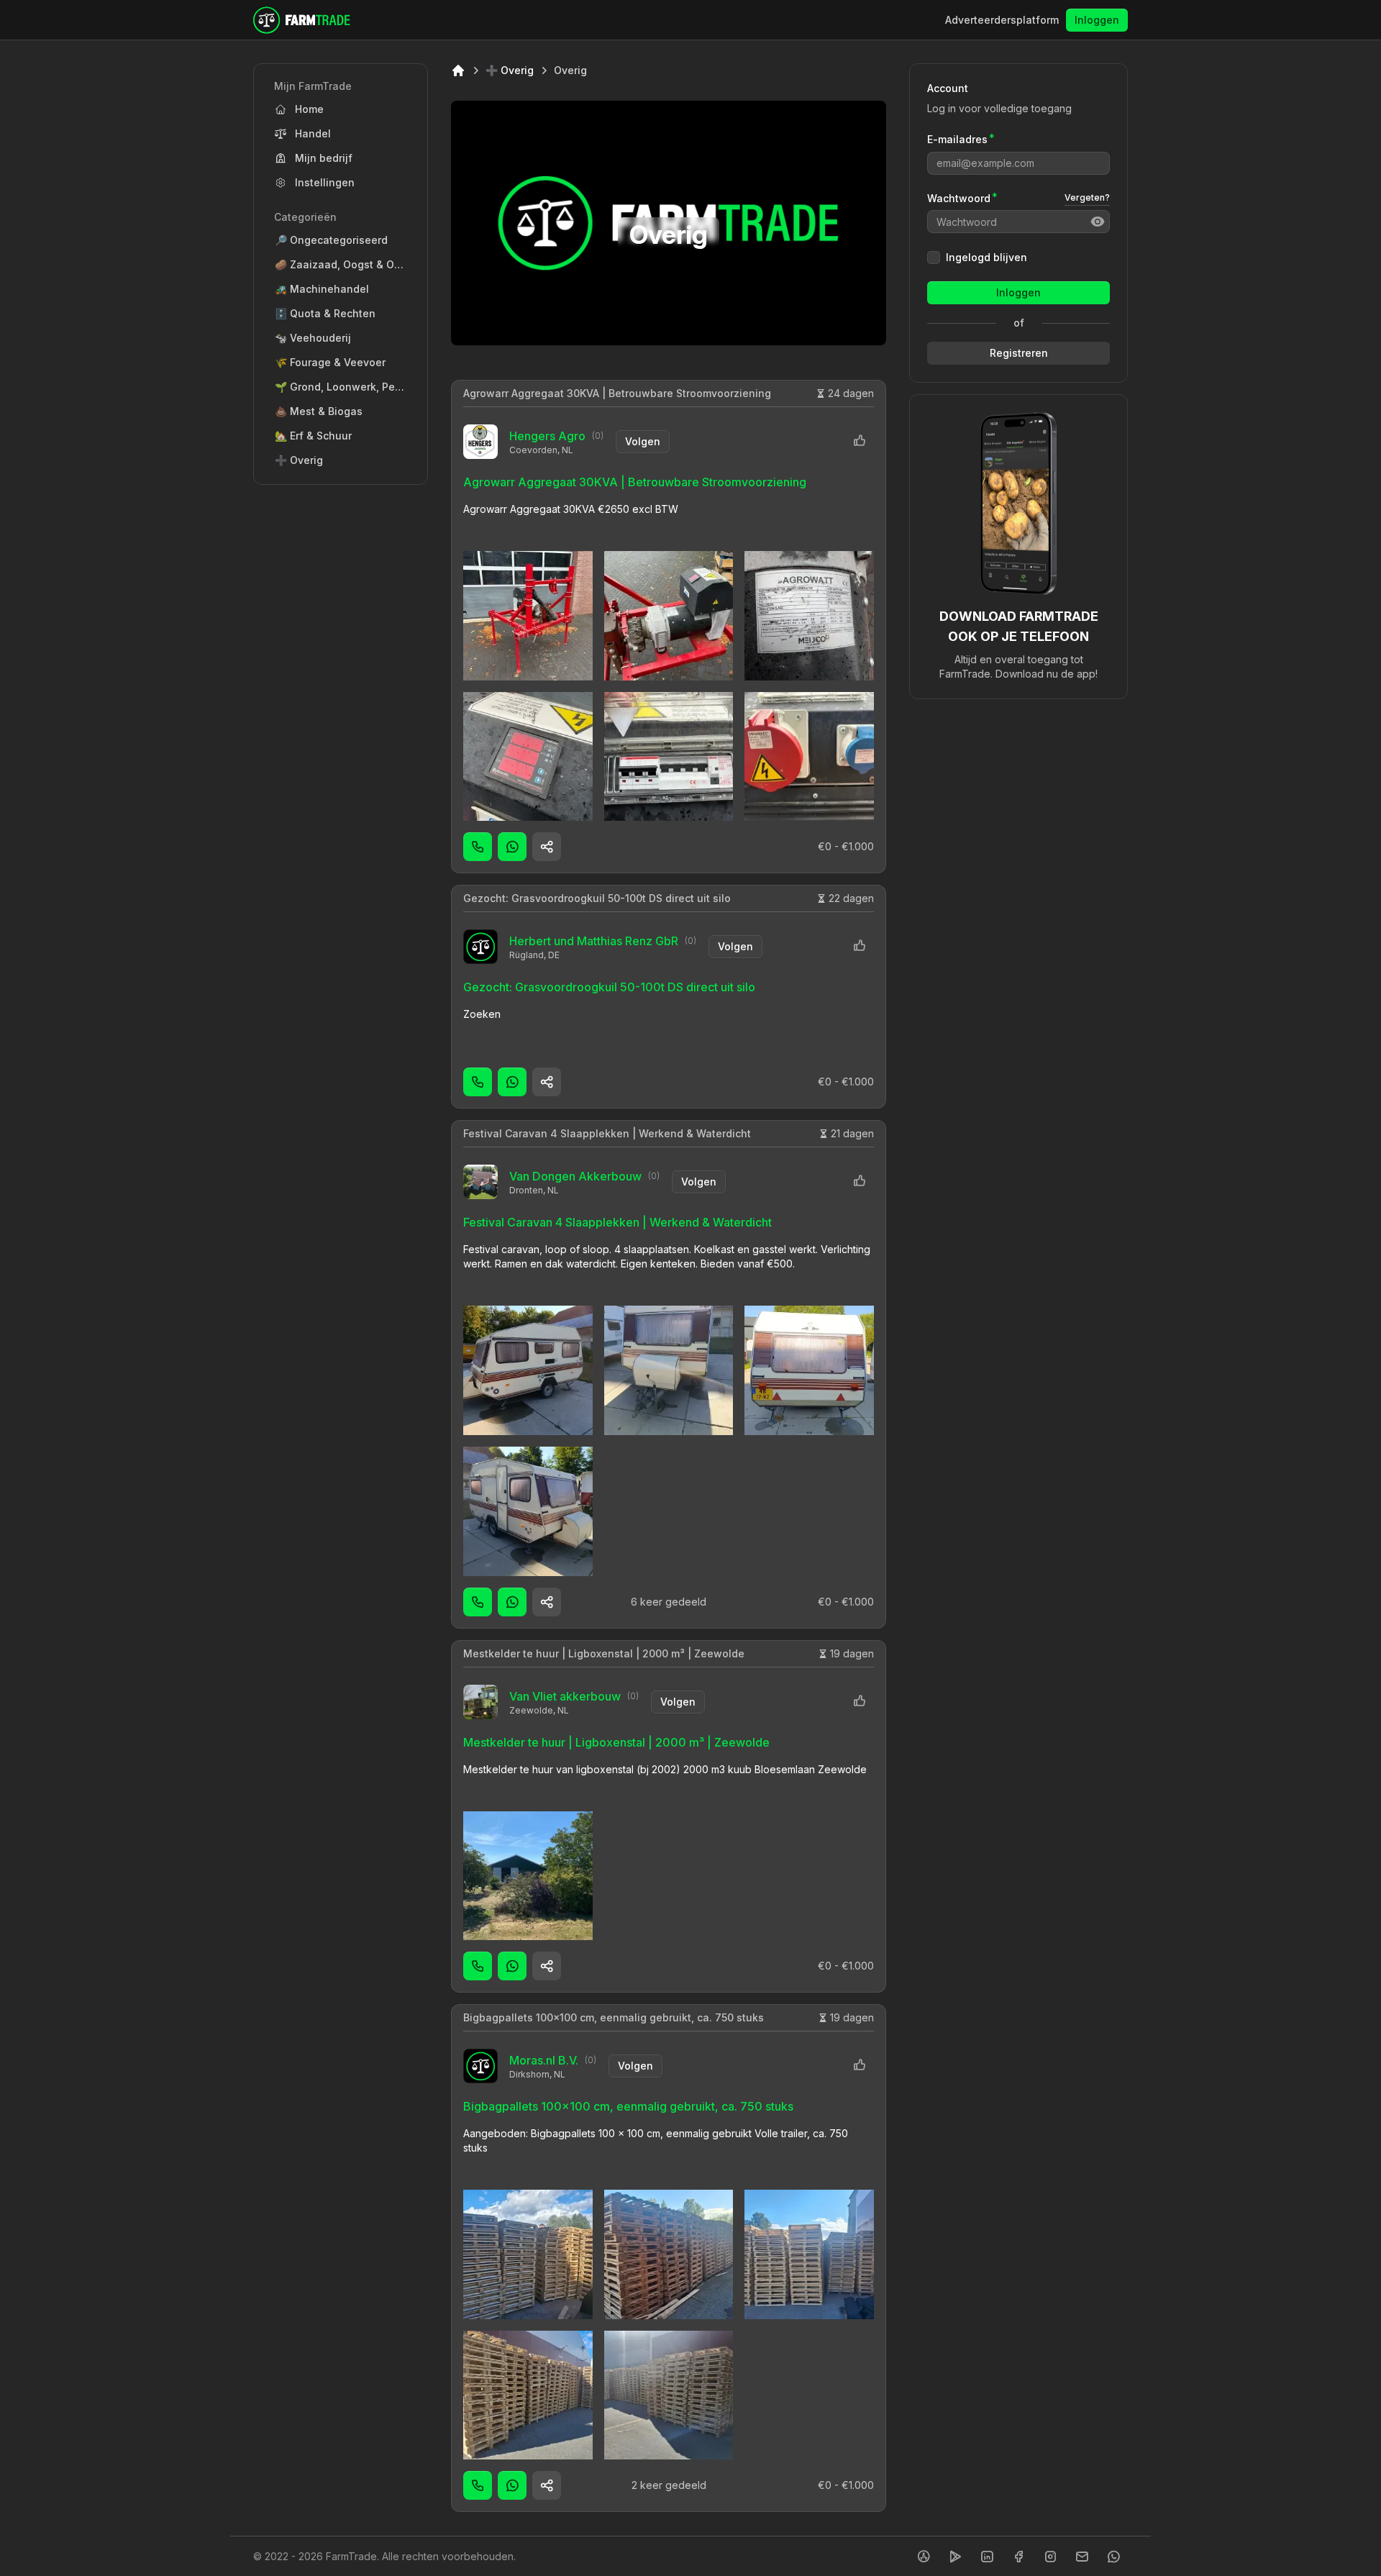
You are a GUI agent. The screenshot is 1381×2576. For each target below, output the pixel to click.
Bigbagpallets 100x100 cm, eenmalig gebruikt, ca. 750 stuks (614, 2017)
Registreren (1019, 353)
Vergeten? (1087, 197)
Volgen (643, 441)
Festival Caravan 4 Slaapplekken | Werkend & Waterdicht (607, 1133)
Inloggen (1097, 20)
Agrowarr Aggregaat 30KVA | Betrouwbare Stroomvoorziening (617, 393)
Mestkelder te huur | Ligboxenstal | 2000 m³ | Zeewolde (604, 1653)
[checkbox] (934, 258)
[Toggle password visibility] (1098, 222)
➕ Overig (510, 70)
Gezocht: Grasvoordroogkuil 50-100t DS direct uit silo (597, 898)
